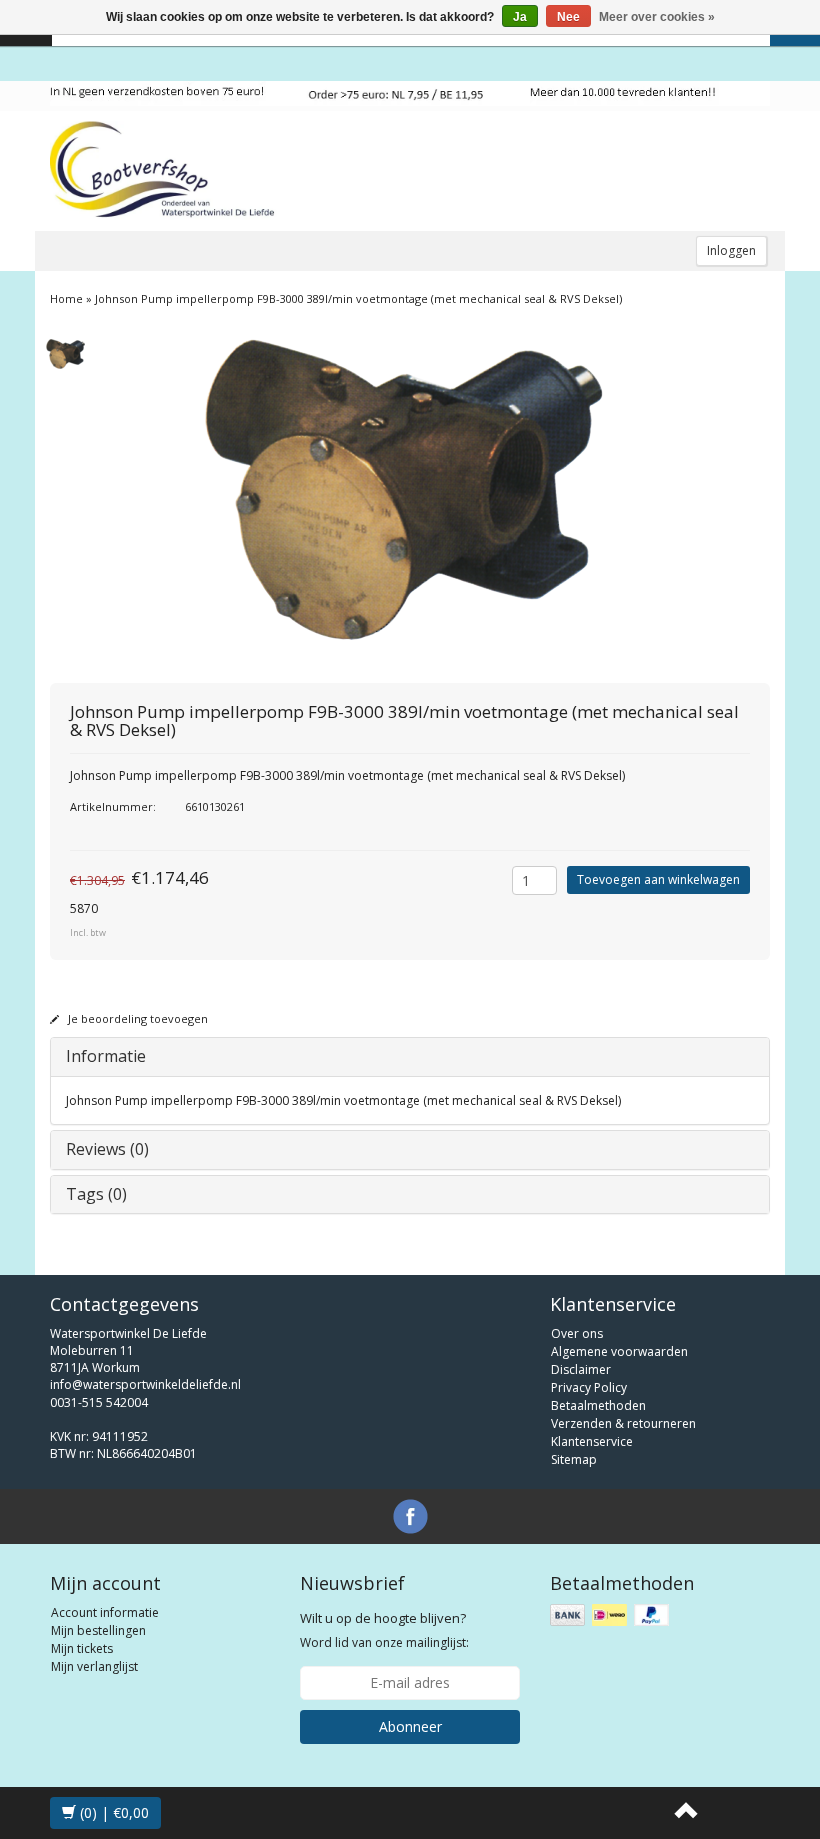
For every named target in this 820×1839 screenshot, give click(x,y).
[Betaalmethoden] (611, 1615)
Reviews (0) (107, 1149)
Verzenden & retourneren (623, 1423)
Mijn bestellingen (98, 1630)
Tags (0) (96, 1194)
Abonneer (410, 1726)
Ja (520, 17)
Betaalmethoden (598, 1405)
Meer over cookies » (657, 17)
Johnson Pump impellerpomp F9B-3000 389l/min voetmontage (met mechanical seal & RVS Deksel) (358, 298)
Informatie (106, 1056)
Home (66, 298)
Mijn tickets (82, 1648)
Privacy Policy (589, 1387)
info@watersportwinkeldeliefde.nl (145, 1384)
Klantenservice (592, 1441)
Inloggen (731, 250)
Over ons (577, 1333)
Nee (568, 17)
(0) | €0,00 (112, 1812)
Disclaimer (581, 1369)
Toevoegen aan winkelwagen (658, 879)
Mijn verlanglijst (94, 1666)
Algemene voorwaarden (619, 1351)
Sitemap (574, 1459)
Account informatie (105, 1612)
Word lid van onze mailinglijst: (384, 1630)
